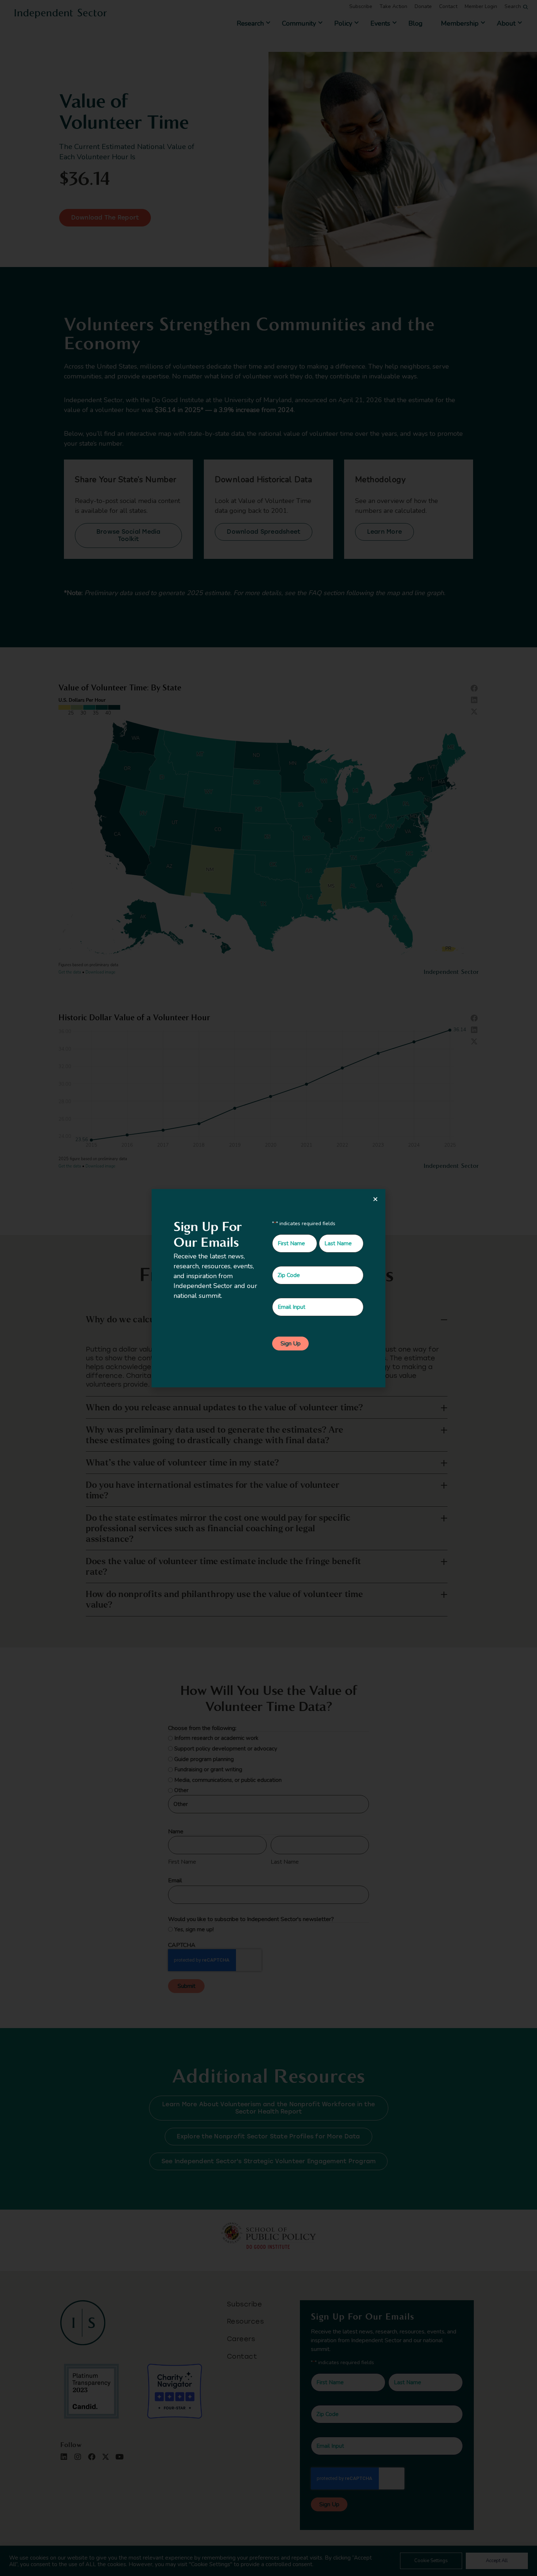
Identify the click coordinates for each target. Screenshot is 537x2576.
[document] (268, 1288)
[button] (375, 1199)
